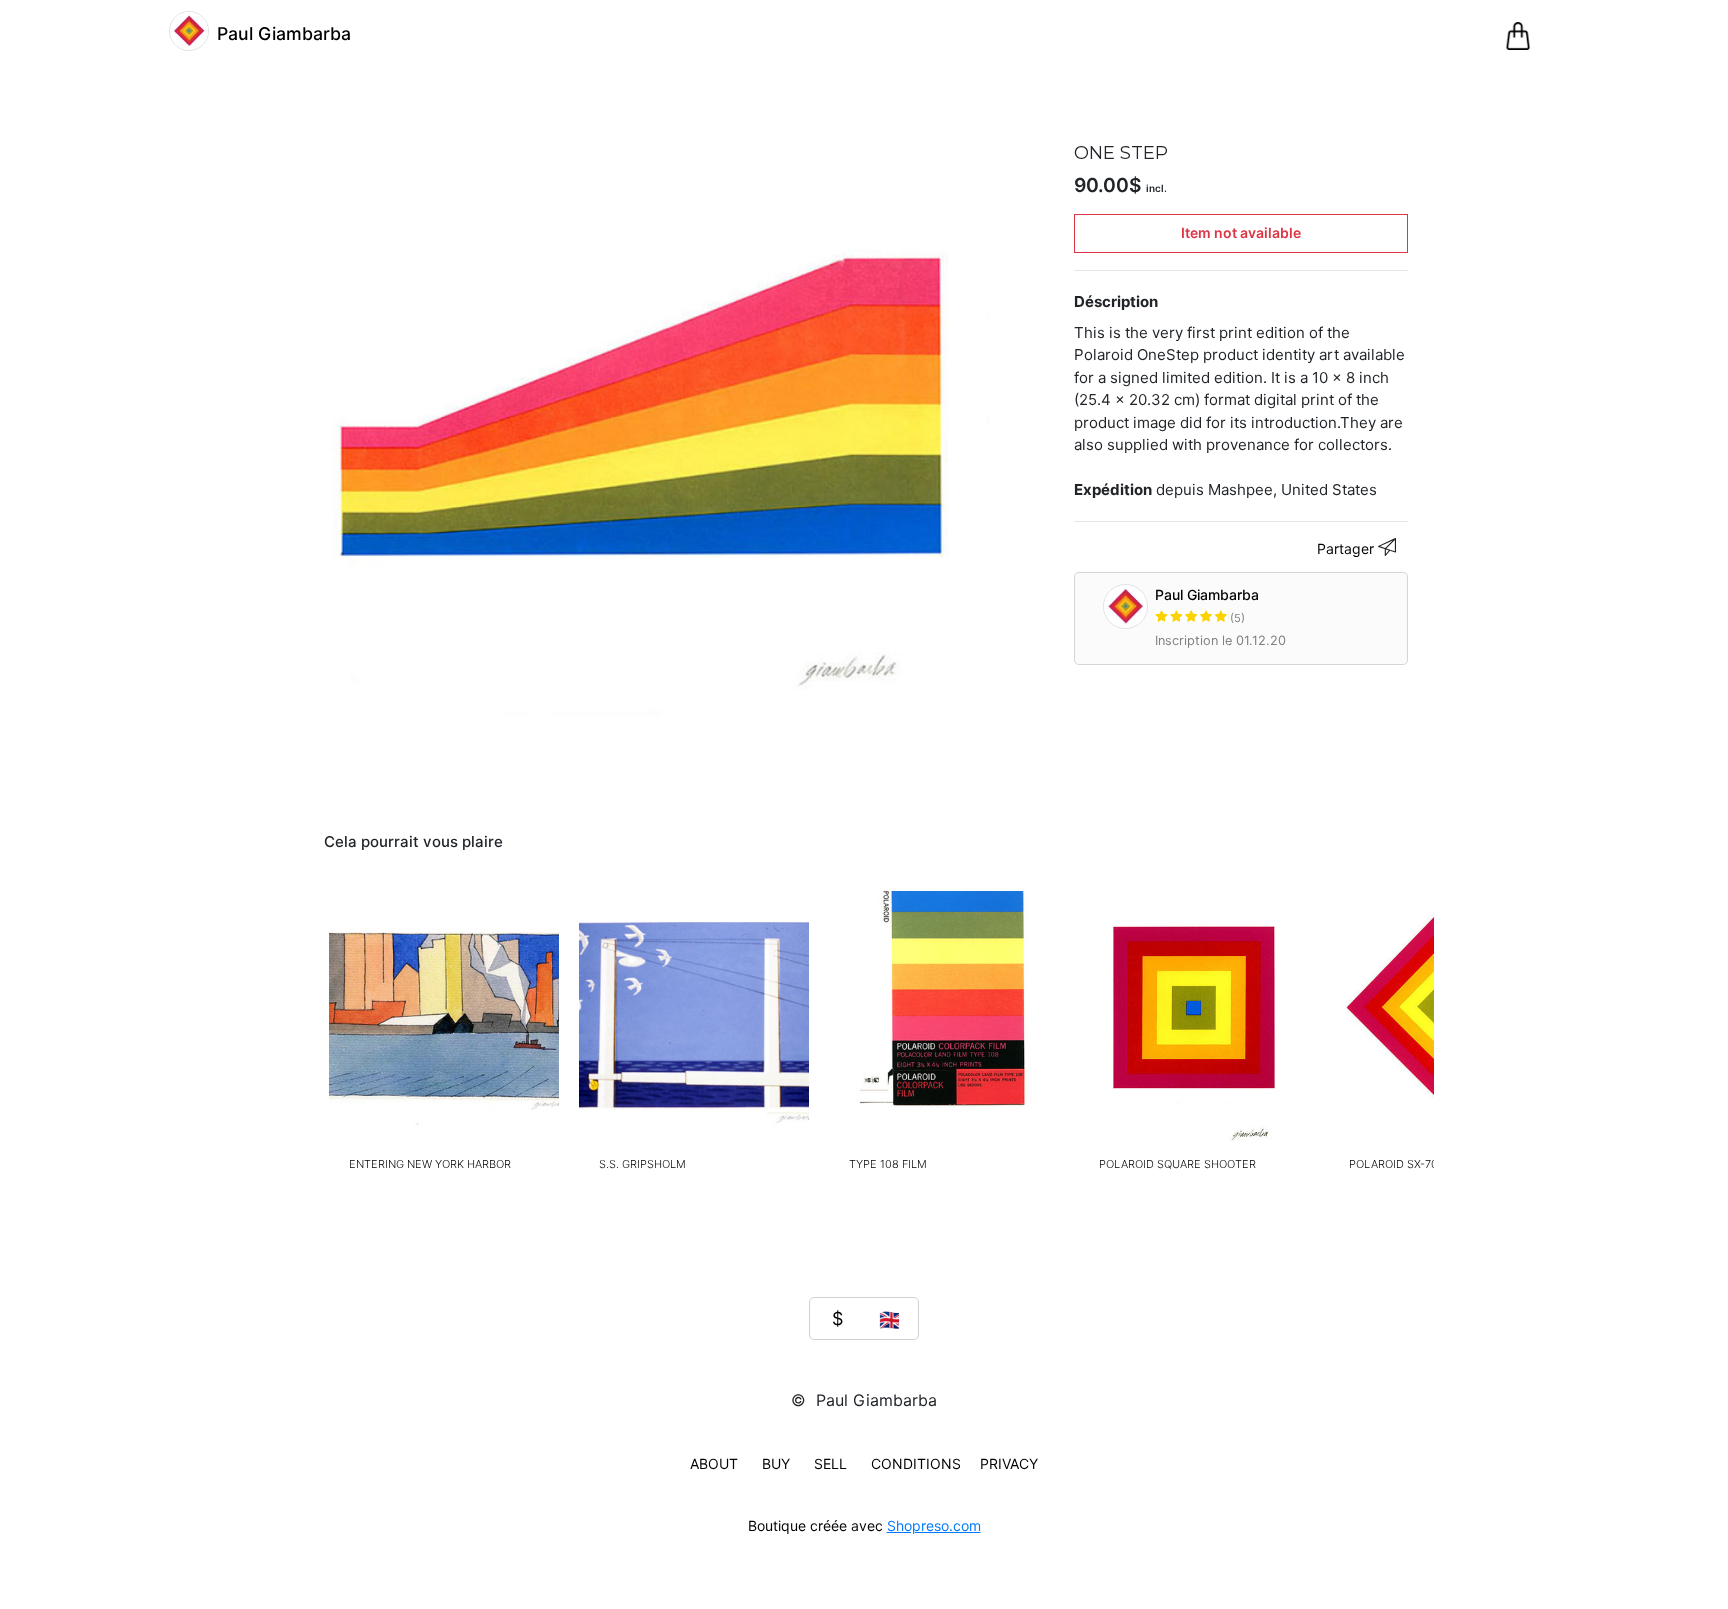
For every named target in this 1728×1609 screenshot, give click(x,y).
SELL (830, 1463)
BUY (776, 1463)
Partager (1347, 548)
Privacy (1009, 1463)
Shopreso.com (934, 1525)
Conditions (916, 1463)
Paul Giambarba (1207, 605)
